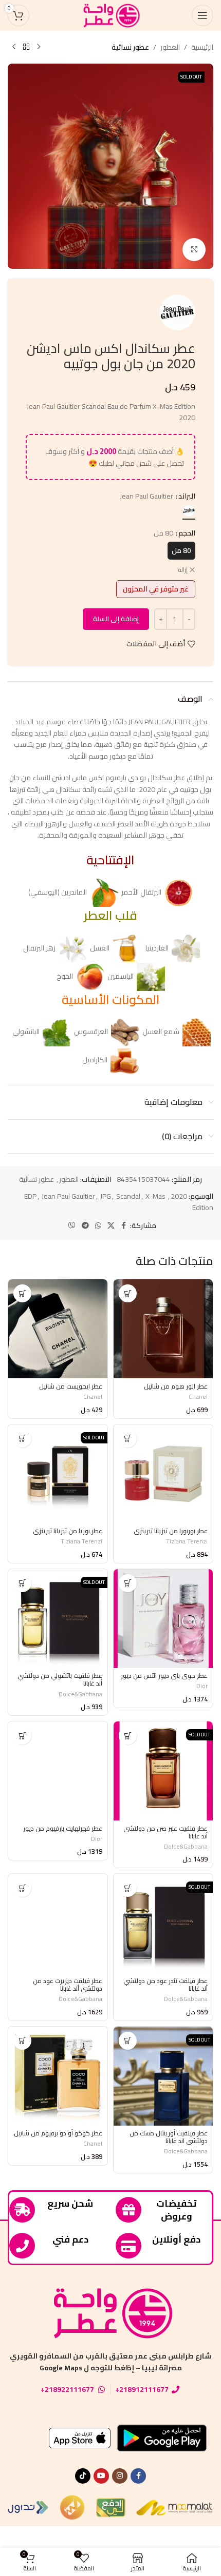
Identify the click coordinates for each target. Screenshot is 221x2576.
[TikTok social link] (83, 2476)
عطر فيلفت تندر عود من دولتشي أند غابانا (165, 1985)
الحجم (187, 533)
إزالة (183, 570)
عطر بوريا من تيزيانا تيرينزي (68, 1531)
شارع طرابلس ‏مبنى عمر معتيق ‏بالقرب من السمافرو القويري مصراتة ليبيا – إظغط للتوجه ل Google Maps (110, 2362)
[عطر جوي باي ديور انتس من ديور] (163, 1619)
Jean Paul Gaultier (68, 1196)
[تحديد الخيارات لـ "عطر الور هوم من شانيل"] (128, 1293)
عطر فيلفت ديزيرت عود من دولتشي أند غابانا (68, 1985)
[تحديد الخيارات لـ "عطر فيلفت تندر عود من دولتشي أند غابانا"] (128, 1888)
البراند (187, 496)
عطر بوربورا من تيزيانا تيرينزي (171, 1531)
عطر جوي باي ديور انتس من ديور (164, 1676)
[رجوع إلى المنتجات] (26, 47)
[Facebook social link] (124, 1226)
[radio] (189, 511)
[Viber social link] (72, 1226)
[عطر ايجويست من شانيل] (58, 1329)
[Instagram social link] (120, 2476)
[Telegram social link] (85, 1226)
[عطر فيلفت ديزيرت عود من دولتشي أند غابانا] (58, 1923)
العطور (170, 47)
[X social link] (111, 1226)
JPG (106, 1196)
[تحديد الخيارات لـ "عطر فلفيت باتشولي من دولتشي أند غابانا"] (22, 1583)
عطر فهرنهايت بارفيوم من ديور (63, 1828)
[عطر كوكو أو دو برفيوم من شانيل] (58, 2076)
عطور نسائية (130, 47)
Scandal (128, 1196)
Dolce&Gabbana (80, 1694)
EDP (30, 1196)
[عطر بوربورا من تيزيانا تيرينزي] (163, 1474)
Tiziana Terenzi (187, 1541)
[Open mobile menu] (202, 15)
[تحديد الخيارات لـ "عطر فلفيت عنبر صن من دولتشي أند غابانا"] (128, 1736)
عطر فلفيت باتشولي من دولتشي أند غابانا (60, 1679)
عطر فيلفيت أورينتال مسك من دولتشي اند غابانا (169, 2137)
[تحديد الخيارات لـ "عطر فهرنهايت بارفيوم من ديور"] (22, 1736)
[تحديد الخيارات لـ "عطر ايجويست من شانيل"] (22, 1293)
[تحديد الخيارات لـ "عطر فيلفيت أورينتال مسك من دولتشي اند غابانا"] (128, 2041)
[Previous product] (39, 47)
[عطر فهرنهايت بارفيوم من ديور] (58, 1771)
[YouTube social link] (101, 2476)
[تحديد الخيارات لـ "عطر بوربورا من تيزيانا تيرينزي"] (128, 1439)
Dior (202, 1686)
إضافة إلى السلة (116, 619)
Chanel (198, 1396)
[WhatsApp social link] (98, 1226)
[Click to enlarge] (194, 250)
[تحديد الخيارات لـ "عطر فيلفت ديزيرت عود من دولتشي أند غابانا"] (22, 1888)
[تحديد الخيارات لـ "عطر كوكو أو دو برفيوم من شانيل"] (22, 2041)
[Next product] (14, 47)
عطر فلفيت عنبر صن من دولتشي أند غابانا (165, 1832)
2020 (179, 1196)
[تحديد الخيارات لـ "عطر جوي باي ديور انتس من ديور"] (128, 1583)
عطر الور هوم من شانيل (176, 1386)
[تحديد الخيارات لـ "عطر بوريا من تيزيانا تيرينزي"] (22, 1439)
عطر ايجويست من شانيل (71, 1386)
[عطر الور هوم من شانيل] (163, 1329)
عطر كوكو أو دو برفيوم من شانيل (58, 2133)
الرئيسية (202, 47)
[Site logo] (110, 15)
